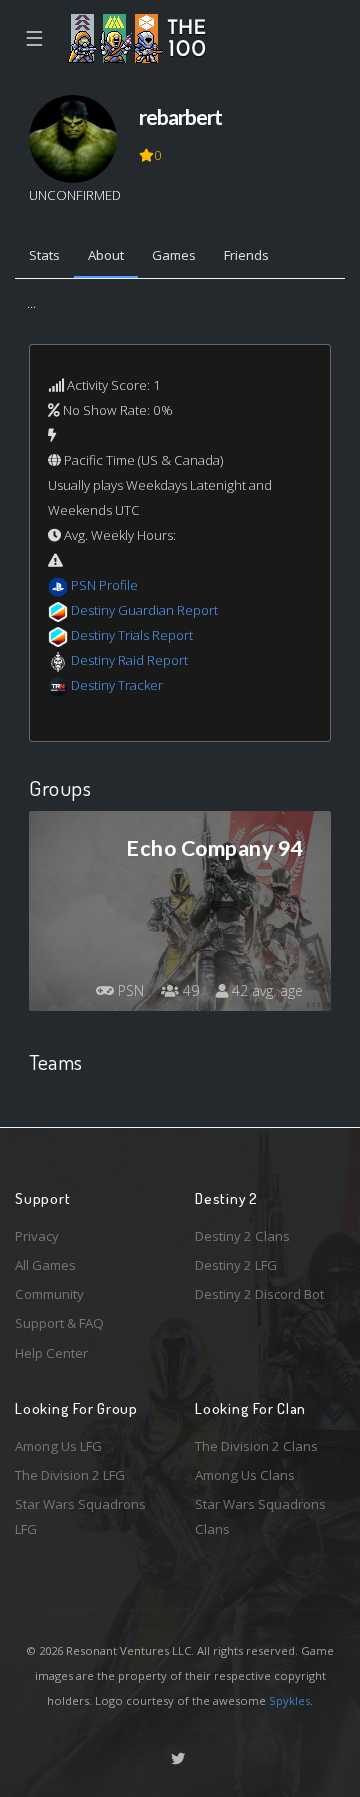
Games (174, 255)
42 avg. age (265, 990)
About (106, 255)
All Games (45, 1265)
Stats (44, 255)
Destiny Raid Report (129, 660)
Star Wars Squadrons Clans (260, 1516)
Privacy (37, 1236)
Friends (246, 255)
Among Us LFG (58, 1446)
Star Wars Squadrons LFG (80, 1516)
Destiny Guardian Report (144, 610)
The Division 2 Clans (256, 1446)
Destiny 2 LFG (236, 1265)
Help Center (51, 1353)
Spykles (289, 1700)
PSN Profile (104, 585)
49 (189, 990)
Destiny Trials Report (132, 635)
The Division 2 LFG (70, 1475)
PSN (129, 990)
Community (49, 1294)
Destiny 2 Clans (242, 1236)
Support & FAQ (59, 1323)
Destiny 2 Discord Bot (259, 1294)
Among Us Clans (245, 1475)
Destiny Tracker (117, 685)
